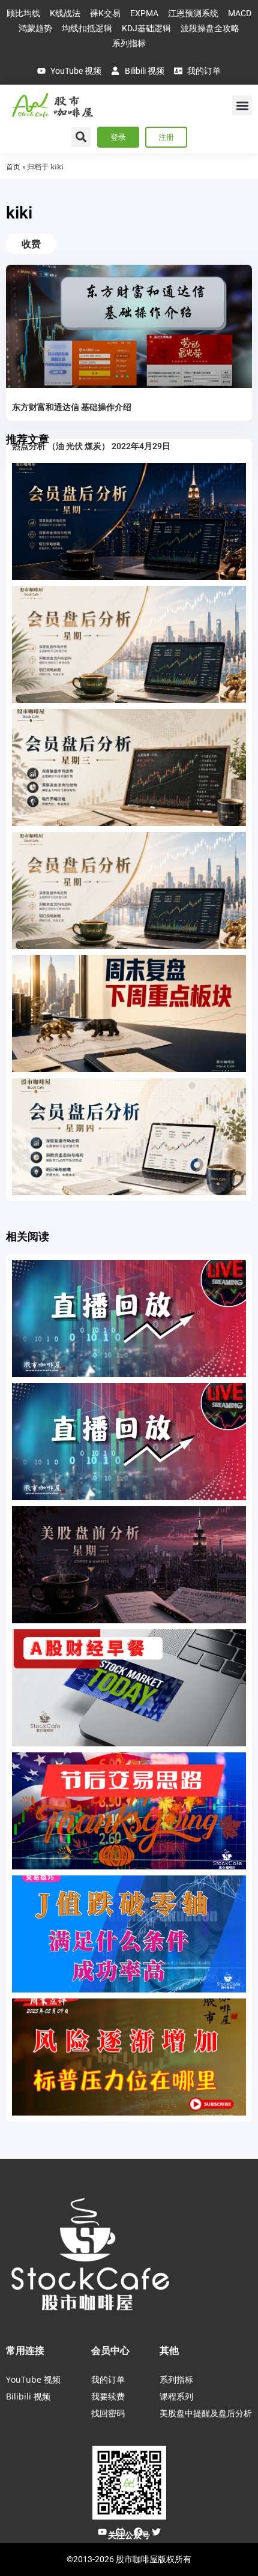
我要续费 (108, 2396)
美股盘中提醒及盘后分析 (206, 2413)
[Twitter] (156, 2532)
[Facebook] (138, 2532)
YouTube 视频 (33, 2379)
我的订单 (108, 2379)
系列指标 (176, 2379)
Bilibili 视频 (28, 2396)
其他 (169, 2350)
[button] (242, 105)
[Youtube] (102, 2532)
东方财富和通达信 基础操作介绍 (72, 407)
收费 (31, 244)
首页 (13, 167)
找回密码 (108, 2413)
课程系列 (176, 2396)
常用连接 (25, 2350)
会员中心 (110, 2350)
